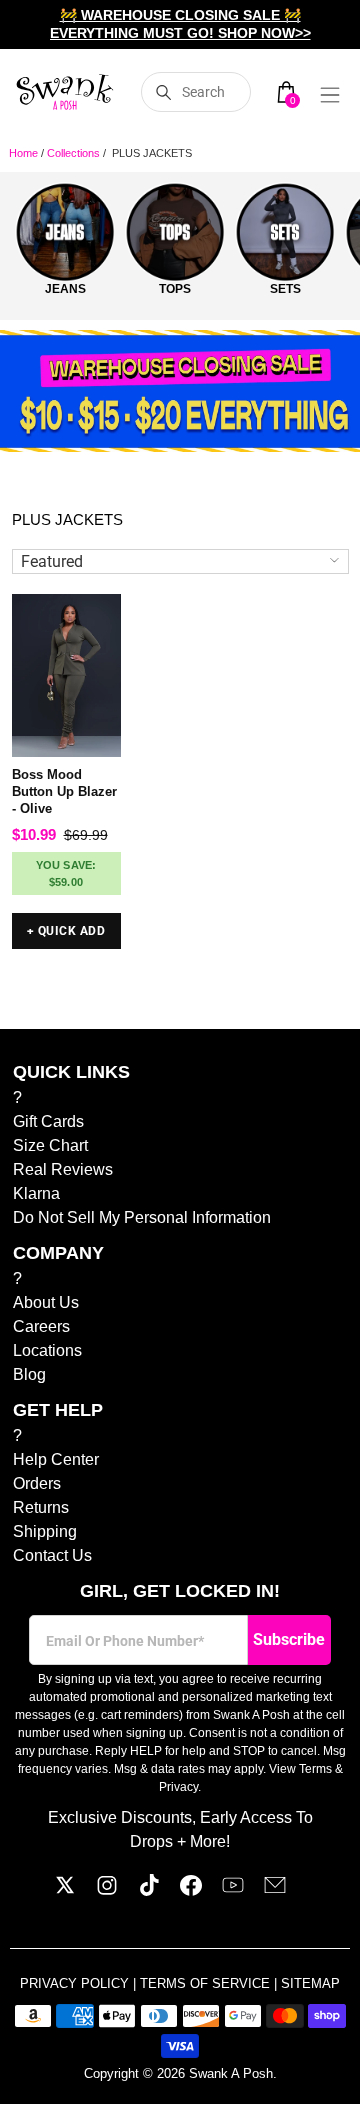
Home (23, 153)
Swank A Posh (231, 2073)
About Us (46, 1302)
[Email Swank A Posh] (275, 1890)
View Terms (300, 1769)
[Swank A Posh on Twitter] (65, 1890)
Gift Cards (48, 1121)
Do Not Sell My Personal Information (142, 1217)
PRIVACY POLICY (76, 1983)
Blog (29, 1374)
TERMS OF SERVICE (207, 1983)
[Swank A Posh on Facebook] (191, 1890)
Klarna (36, 1193)
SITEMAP (310, 1983)
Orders (37, 1483)
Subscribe (289, 1639)
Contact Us (52, 1555)
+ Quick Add (66, 931)
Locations (47, 1350)
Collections (73, 153)
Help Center (56, 1459)
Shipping (45, 1531)
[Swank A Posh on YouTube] (233, 1890)
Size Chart (50, 1145)
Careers (41, 1326)
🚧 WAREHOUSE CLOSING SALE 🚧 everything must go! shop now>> (180, 24)
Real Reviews (63, 1169)
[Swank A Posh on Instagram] (107, 1890)
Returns (41, 1507)
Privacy (178, 1787)
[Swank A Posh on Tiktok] (149, 1890)
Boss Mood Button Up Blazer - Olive (64, 791)
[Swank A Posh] (65, 92)
